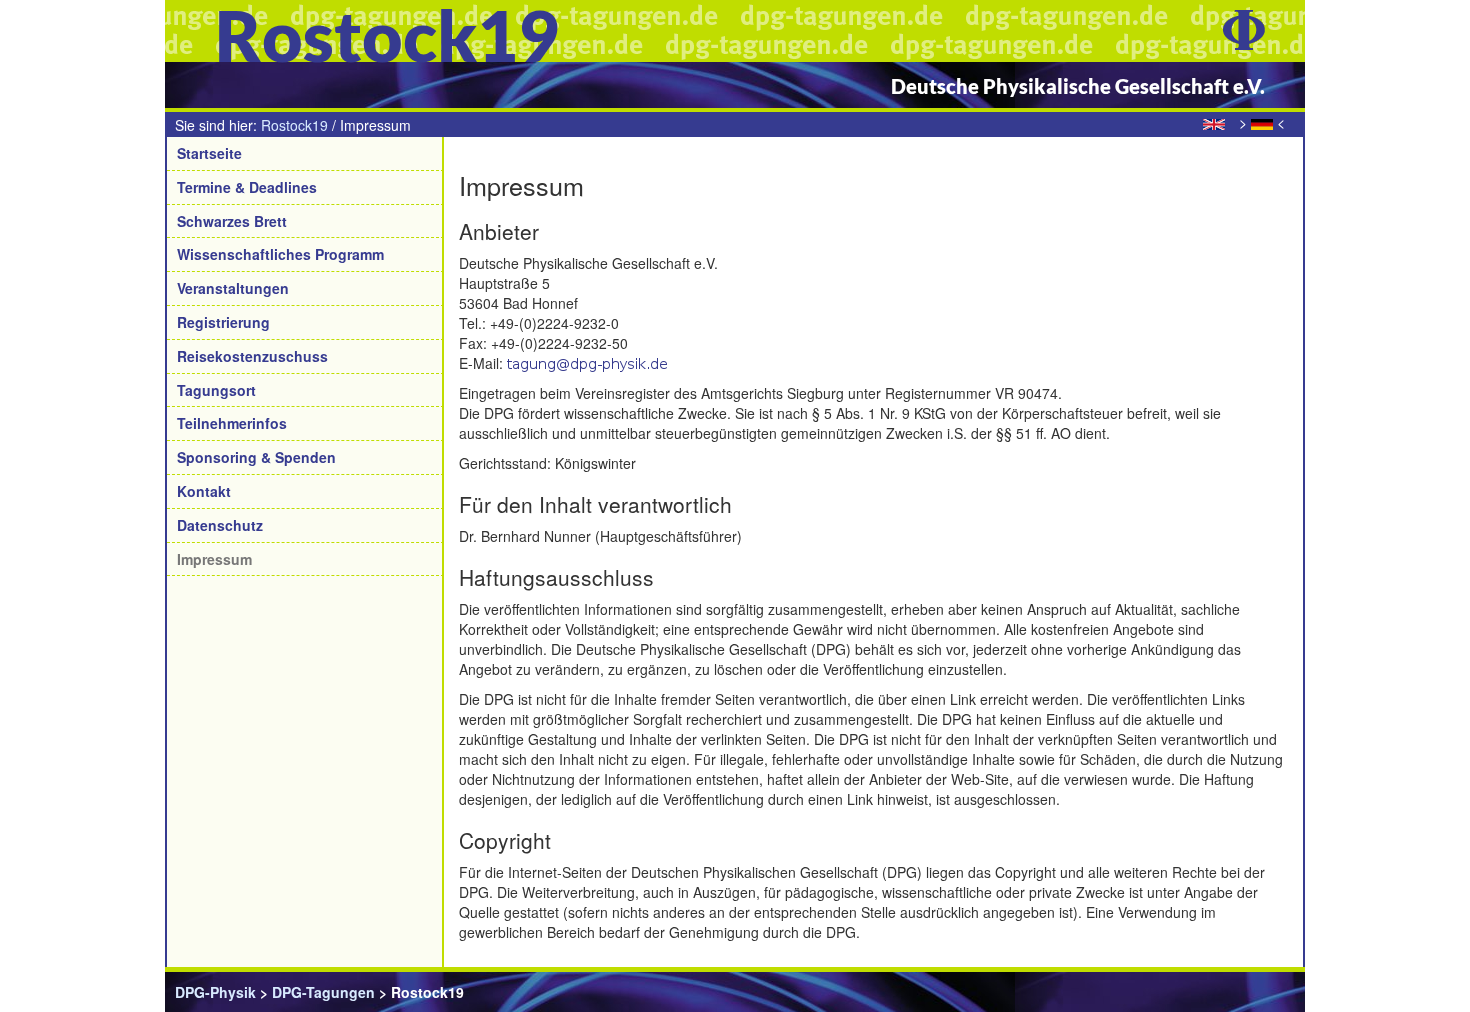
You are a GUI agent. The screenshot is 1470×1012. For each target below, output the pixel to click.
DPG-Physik (215, 992)
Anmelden (1260, 992)
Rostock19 (294, 125)
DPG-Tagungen (323, 992)
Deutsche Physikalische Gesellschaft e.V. (1078, 86)
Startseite (209, 153)
